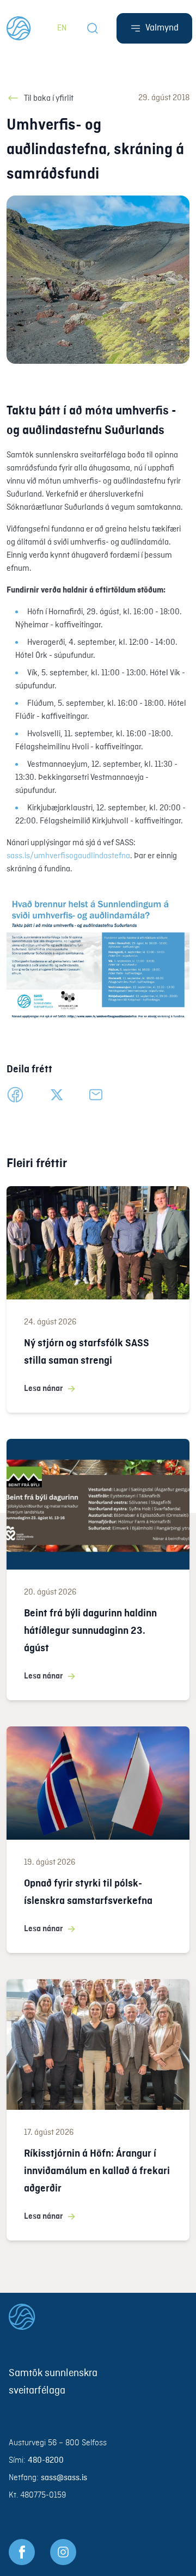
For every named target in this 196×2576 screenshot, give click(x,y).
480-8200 (46, 2461)
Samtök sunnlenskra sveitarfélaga (53, 2382)
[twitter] (57, 1095)
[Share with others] (96, 1095)
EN (62, 28)
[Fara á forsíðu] (98, 2317)
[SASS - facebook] (22, 2552)
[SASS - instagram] (63, 2552)
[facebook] (15, 1095)
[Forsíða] (19, 28)
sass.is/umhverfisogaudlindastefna (68, 856)
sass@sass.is (64, 2478)
